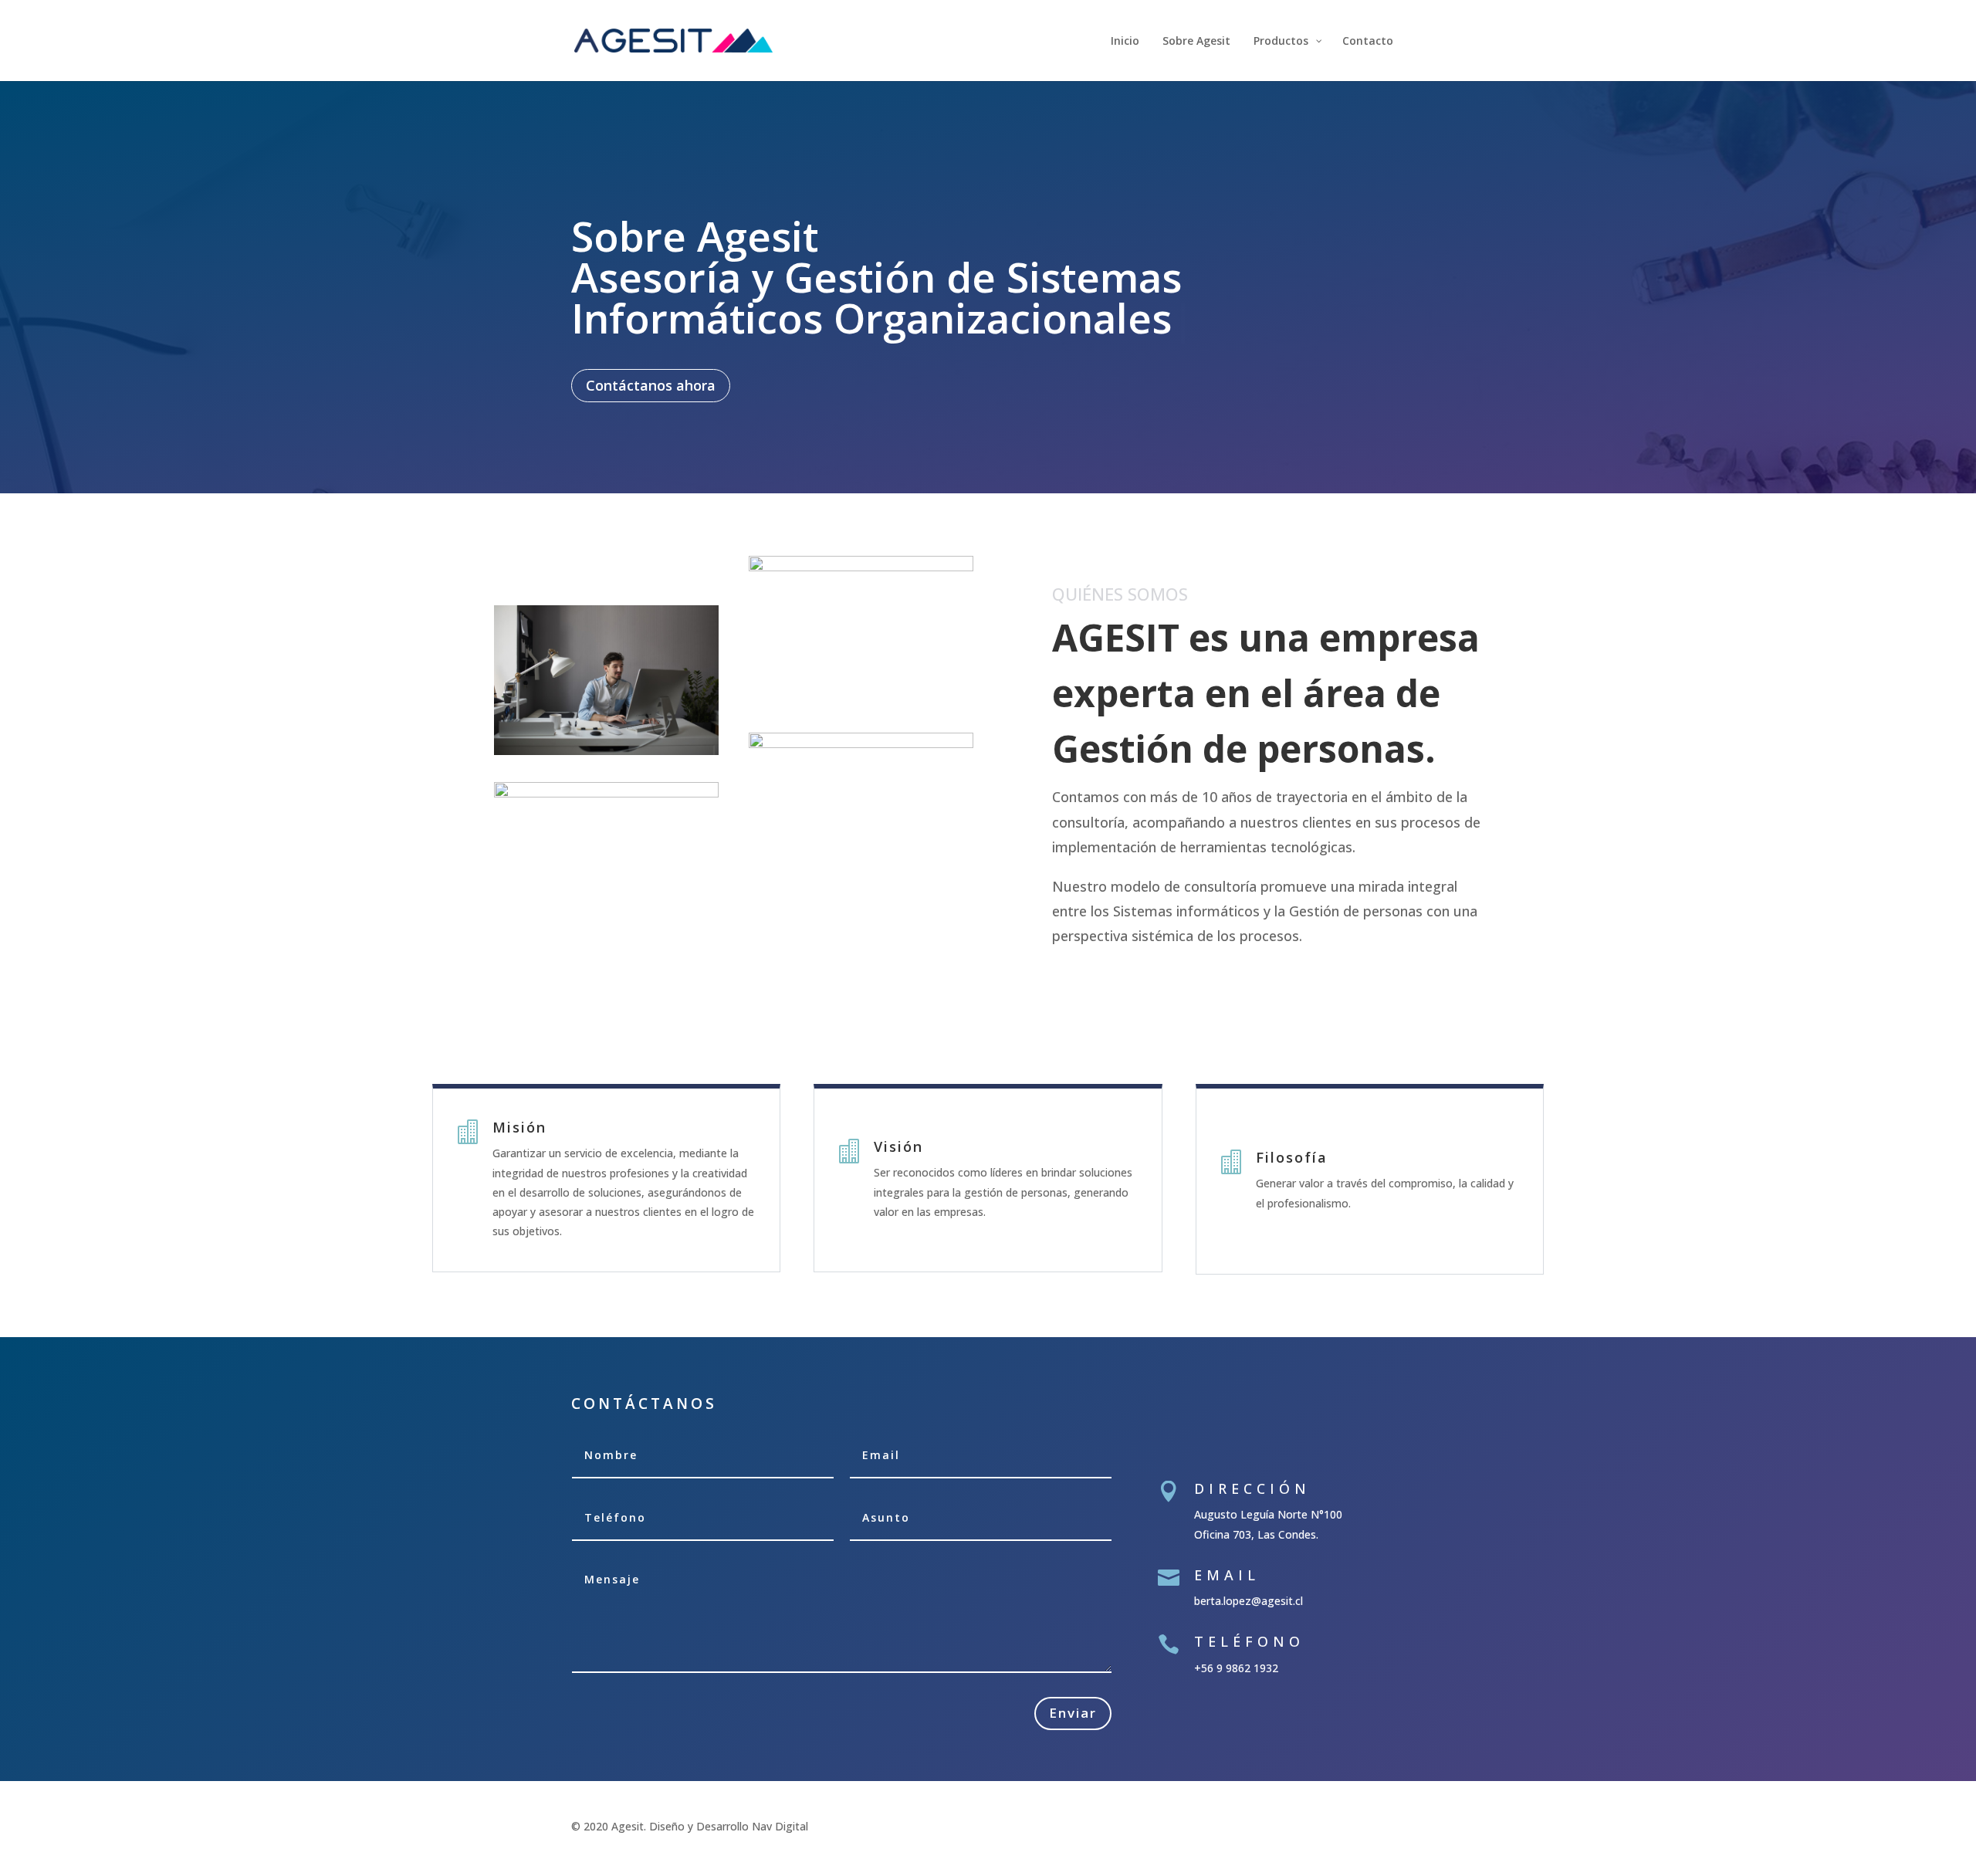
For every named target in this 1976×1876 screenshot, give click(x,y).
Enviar (1073, 1672)
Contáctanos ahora (651, 344)
